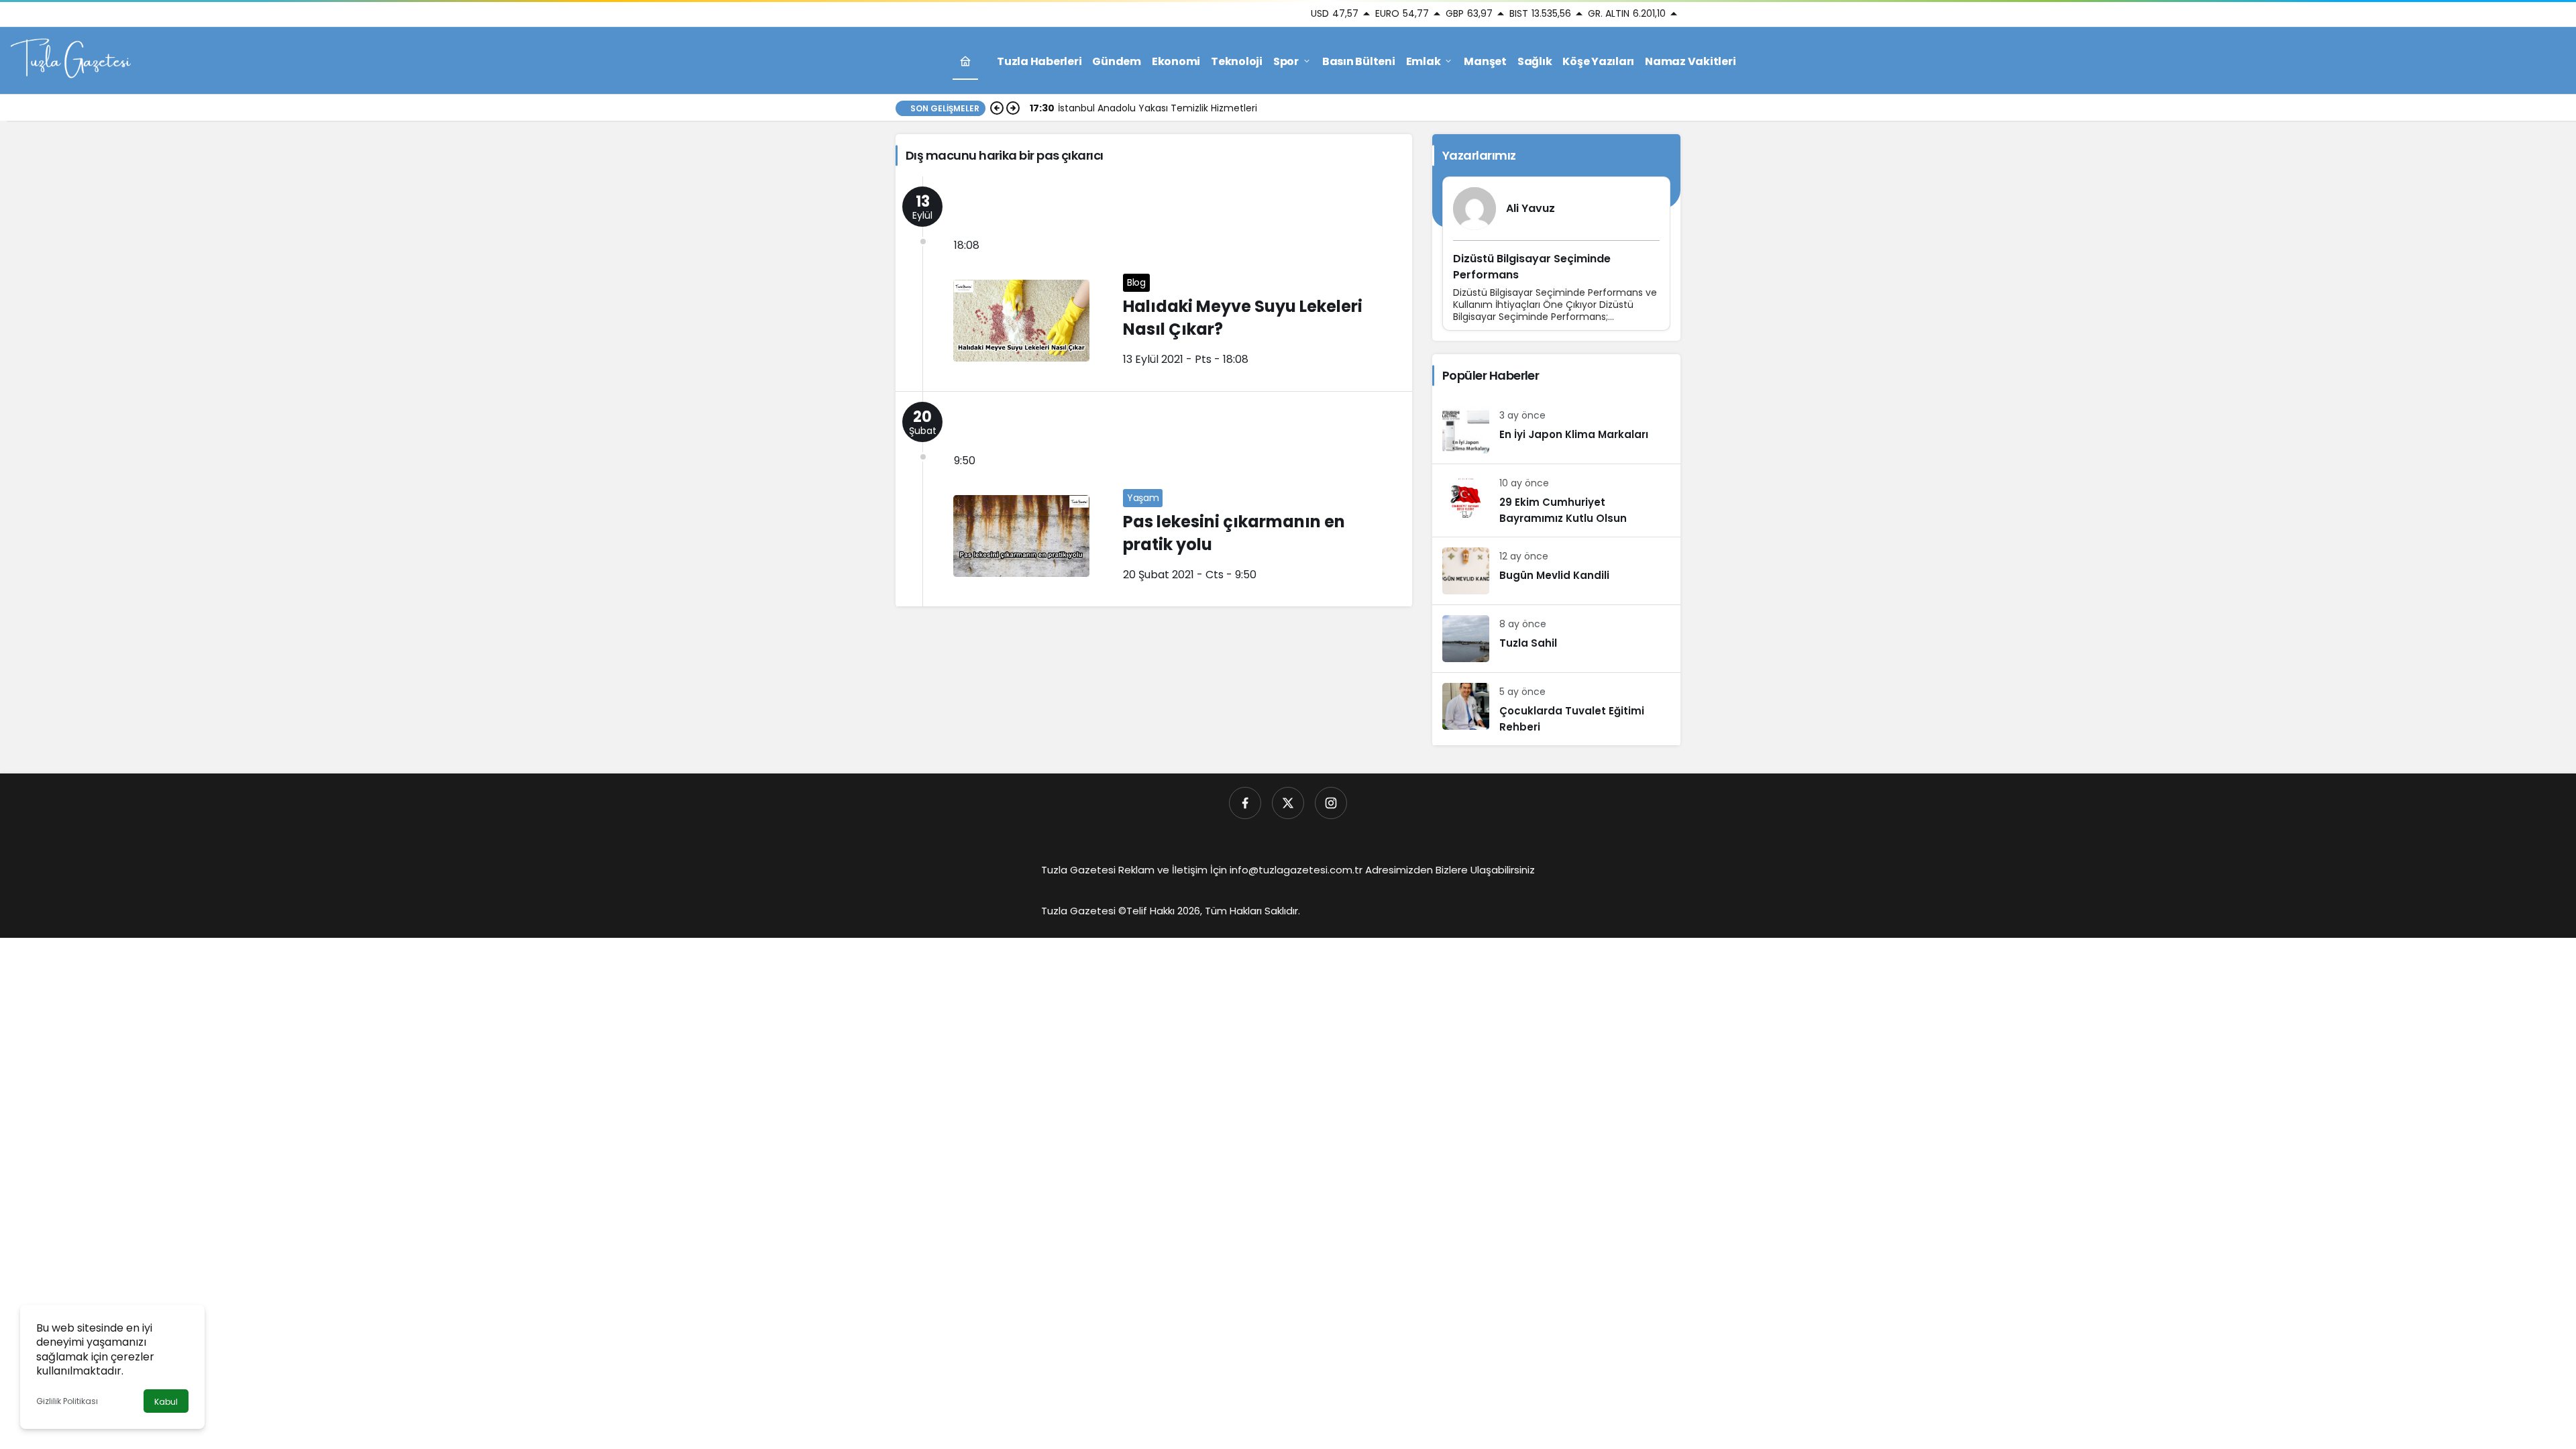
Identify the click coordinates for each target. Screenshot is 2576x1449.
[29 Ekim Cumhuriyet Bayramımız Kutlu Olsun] (1556, 500)
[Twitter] (1288, 803)
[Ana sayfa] (965, 61)
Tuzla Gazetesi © (1084, 911)
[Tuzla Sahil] (1556, 639)
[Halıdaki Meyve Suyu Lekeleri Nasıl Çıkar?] (1154, 284)
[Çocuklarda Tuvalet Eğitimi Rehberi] (1556, 709)
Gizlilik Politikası (67, 1401)
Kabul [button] (166, 1402)
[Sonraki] (1013, 108)
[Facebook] (1245, 803)
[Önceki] (997, 108)
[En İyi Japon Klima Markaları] (1556, 430)
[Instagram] (1331, 803)
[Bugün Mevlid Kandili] (1556, 571)
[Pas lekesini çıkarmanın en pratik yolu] (1154, 499)
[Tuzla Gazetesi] (70, 60)
